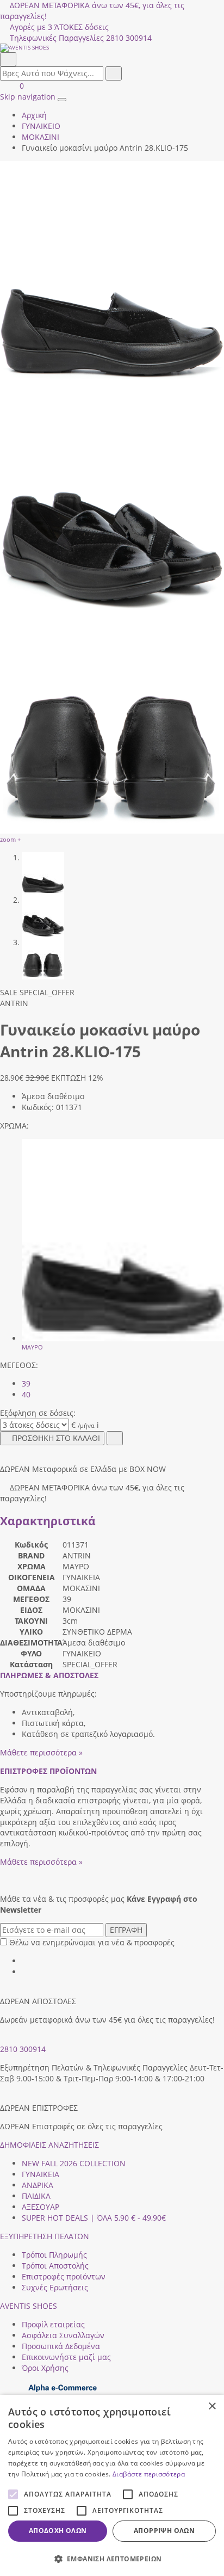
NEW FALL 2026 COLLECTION (74, 2163)
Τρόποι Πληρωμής (54, 2255)
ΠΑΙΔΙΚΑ (36, 2196)
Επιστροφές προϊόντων (64, 2276)
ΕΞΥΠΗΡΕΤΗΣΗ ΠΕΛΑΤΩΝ (45, 2236)
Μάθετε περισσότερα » (41, 1752)
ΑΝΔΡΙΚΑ (38, 2185)
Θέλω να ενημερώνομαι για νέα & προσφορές (92, 1942)
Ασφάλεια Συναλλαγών (63, 2335)
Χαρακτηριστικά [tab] (48, 1521)
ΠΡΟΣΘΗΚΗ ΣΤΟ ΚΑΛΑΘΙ (56, 1438)
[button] (112, 2558)
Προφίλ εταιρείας (53, 2324)
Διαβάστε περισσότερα (149, 2474)
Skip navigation (28, 97)
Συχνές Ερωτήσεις (55, 2287)
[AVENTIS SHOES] (112, 48)
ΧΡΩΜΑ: (14, 1126)
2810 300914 (23, 2049)
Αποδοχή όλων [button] (58, 2531)
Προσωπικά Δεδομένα (61, 2346)
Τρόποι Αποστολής (55, 2266)
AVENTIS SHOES (29, 2306)
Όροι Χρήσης (45, 2368)
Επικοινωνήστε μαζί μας (66, 2357)
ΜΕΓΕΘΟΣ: (19, 1365)
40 (26, 1394)
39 (26, 1383)
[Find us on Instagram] (26, 1972)
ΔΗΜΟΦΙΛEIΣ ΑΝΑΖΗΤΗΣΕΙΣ (49, 2145)
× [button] (212, 2406)
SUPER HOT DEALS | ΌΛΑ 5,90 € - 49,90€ (94, 2218)
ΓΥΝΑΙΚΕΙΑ (41, 2174)
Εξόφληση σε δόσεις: (38, 1413)
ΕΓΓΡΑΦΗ (126, 1930)
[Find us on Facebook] (26, 1961)
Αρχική (34, 115)
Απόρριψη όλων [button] (164, 2531)
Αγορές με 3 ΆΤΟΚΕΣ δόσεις (59, 27)
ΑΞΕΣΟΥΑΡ (41, 2207)
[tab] (49, 1675)
